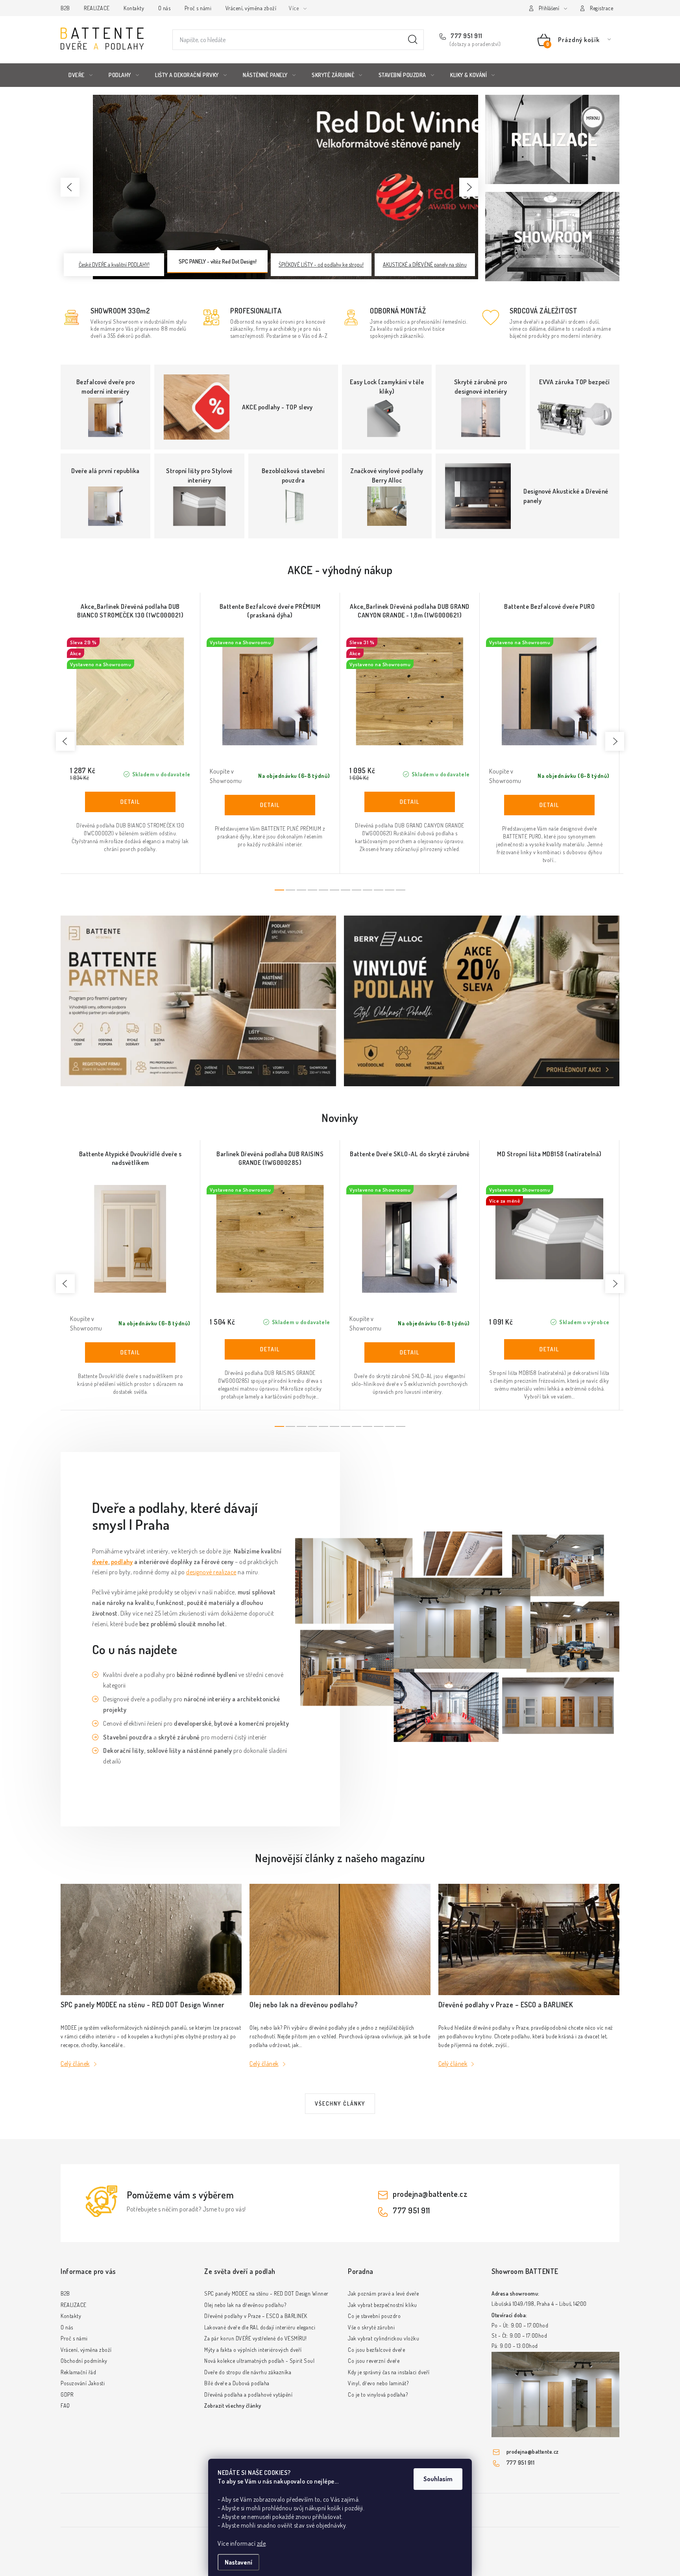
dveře (100, 1562)
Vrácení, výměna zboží (251, 8)
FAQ (65, 2406)
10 (390, 890)
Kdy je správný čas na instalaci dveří (389, 2372)
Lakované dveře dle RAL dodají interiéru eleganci (260, 2327)
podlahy (122, 1562)
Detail (130, 802)
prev (65, 741)
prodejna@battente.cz (430, 2194)
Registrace (601, 8)
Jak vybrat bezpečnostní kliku (382, 2305)
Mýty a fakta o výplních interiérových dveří (253, 2350)
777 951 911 (466, 36)
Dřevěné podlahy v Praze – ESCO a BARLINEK (256, 2316)
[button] (70, 187)
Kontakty (134, 8)
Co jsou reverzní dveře (374, 2361)
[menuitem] (80, 75)
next (615, 741)
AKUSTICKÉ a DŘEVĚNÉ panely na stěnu (425, 264)
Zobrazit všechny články (233, 2406)
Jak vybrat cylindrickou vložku (383, 2338)
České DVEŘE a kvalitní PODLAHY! (114, 264)
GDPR (67, 2395)
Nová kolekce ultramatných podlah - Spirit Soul (259, 2361)
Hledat (413, 40)
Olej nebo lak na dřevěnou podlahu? (245, 2305)
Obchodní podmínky (84, 2361)
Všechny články (340, 2103)
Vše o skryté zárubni (371, 2327)
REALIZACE (97, 8)
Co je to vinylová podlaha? (378, 2395)
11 (401, 890)
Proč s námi (198, 8)
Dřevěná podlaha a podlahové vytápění (248, 2395)
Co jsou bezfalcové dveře (376, 2350)
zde (261, 2543)
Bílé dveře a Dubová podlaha (237, 2383)
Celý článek (75, 2064)
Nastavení (238, 2562)
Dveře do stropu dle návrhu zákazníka (248, 2372)
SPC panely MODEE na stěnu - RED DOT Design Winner (266, 2293)
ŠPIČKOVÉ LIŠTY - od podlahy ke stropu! (321, 264)
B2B (65, 8)
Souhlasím (438, 2479)
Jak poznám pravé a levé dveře (383, 2293)
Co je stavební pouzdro (374, 2316)
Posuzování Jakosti (83, 2383)
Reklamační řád (78, 2372)
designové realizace (211, 1572)
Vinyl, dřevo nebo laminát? (378, 2383)
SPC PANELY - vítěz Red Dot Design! (218, 261)
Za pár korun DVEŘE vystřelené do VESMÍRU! (256, 2338)
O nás (164, 8)
